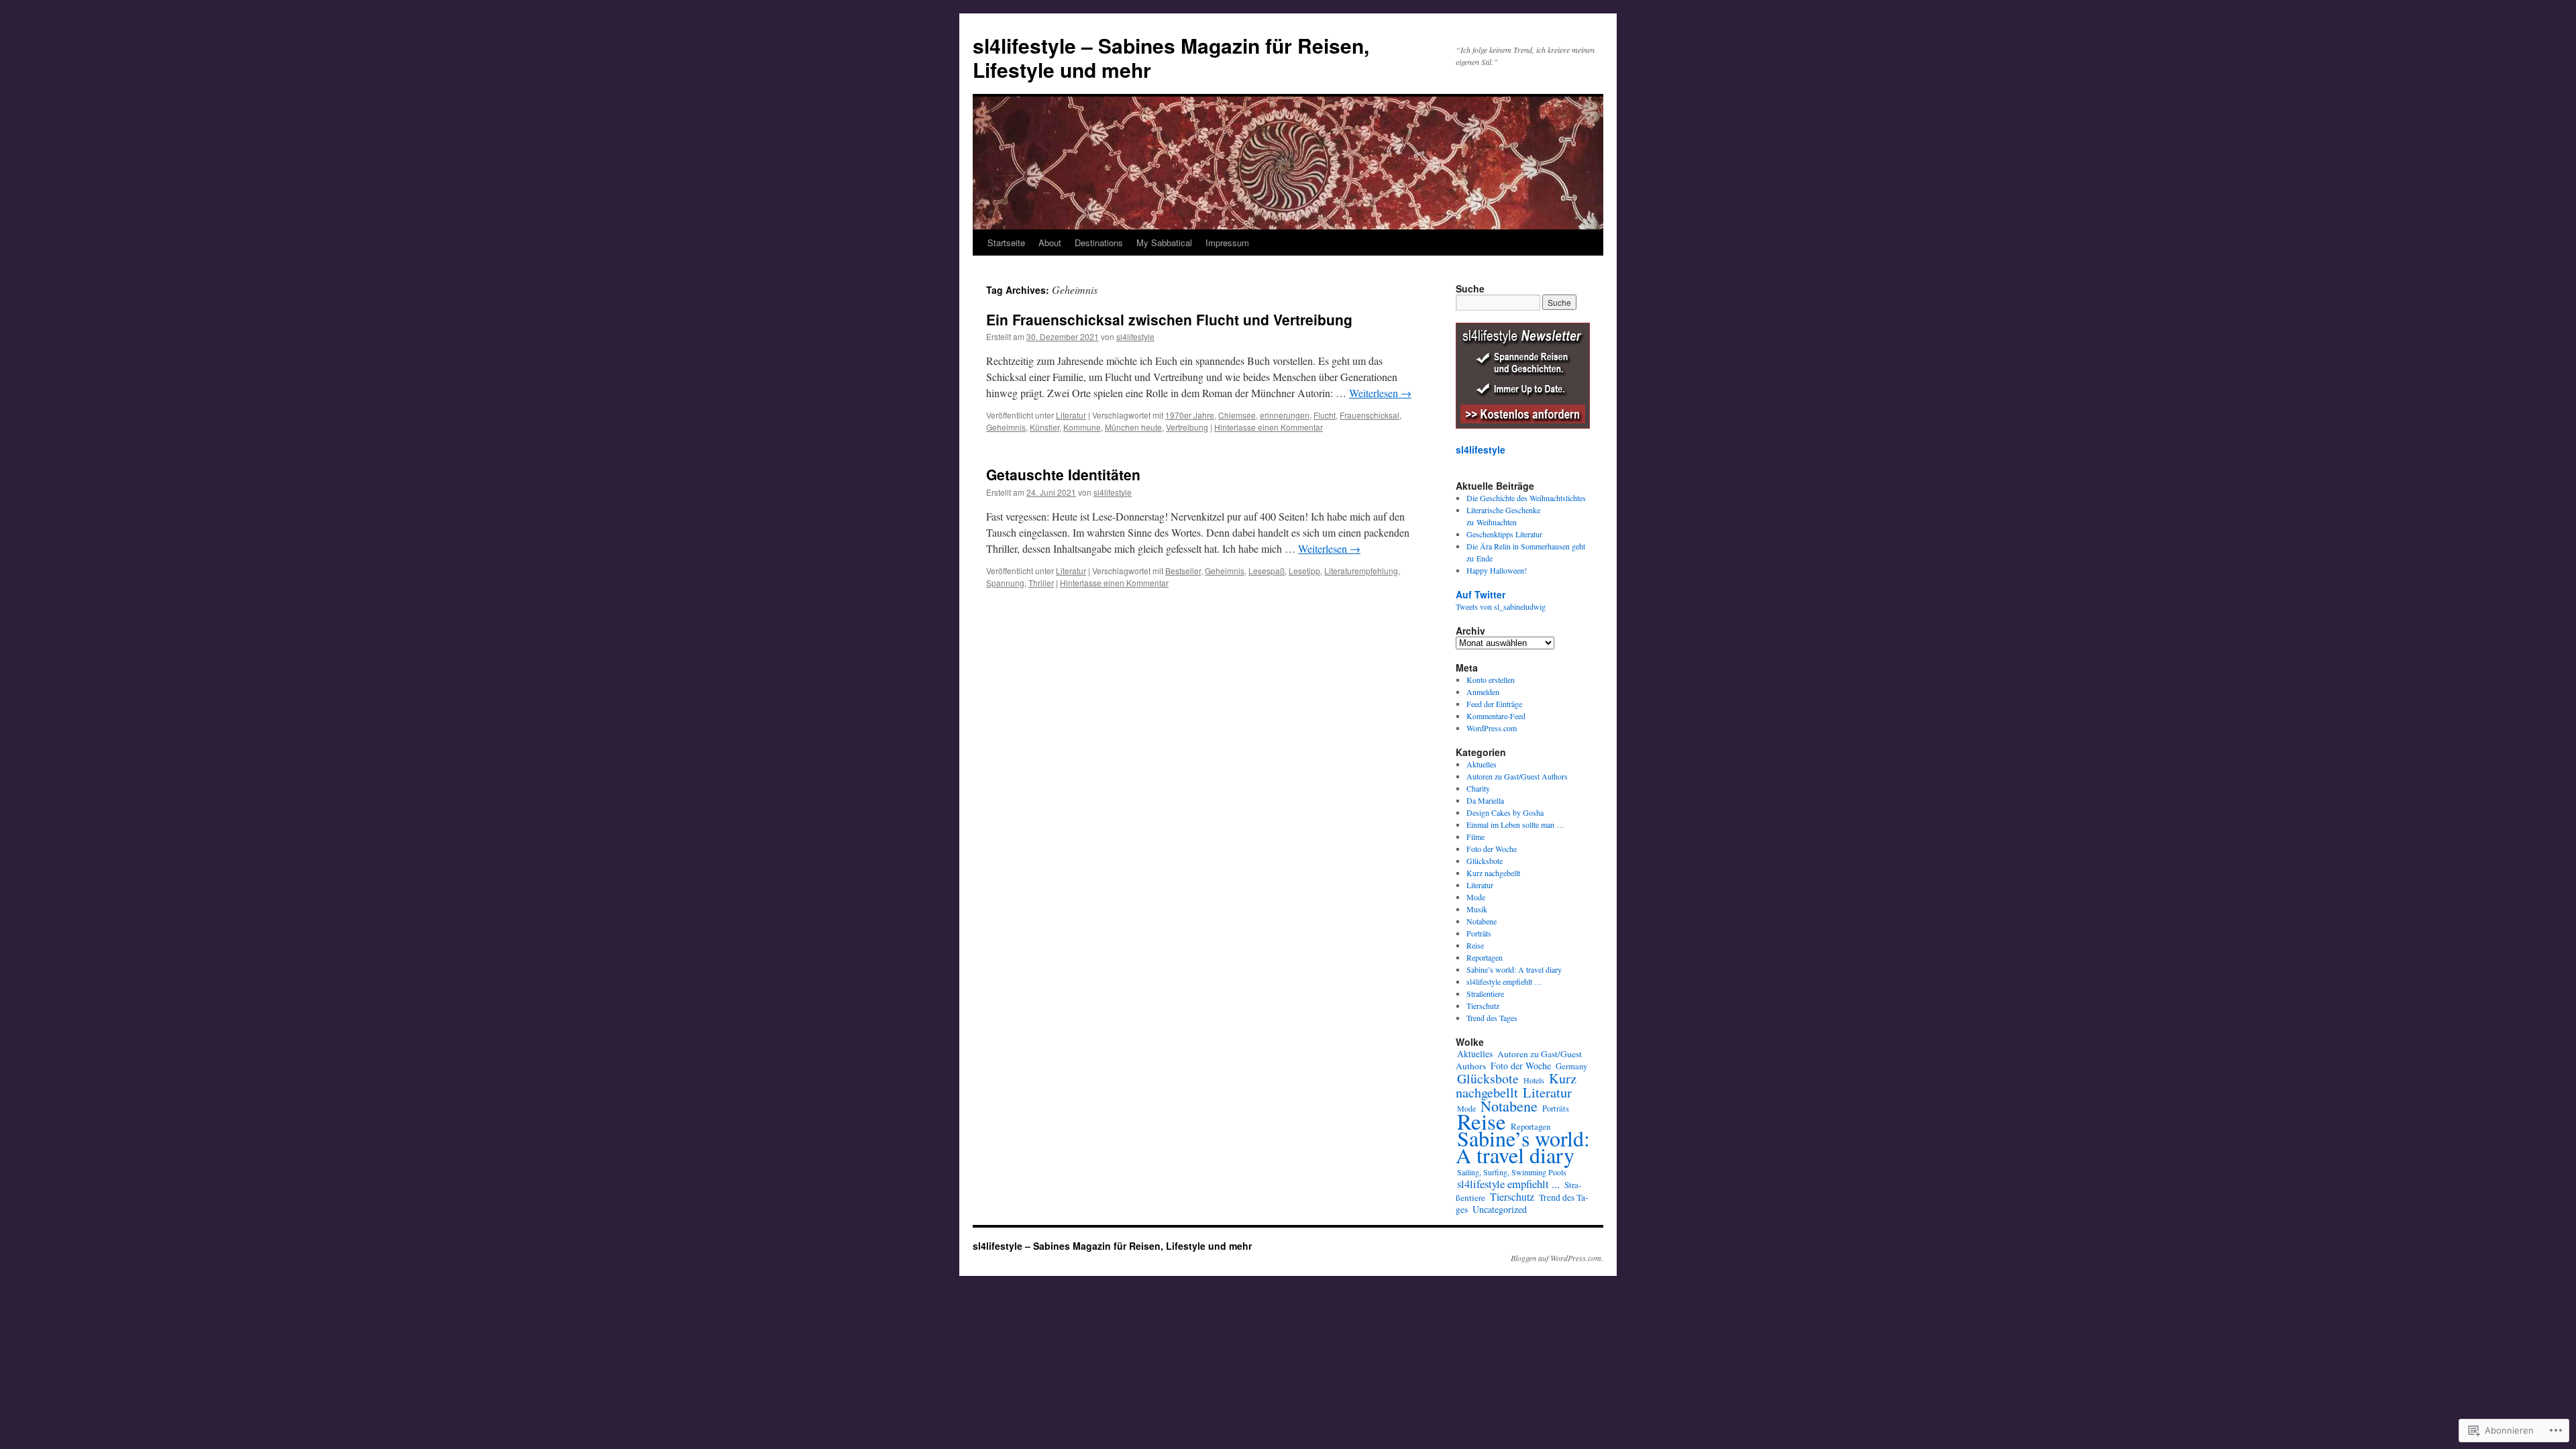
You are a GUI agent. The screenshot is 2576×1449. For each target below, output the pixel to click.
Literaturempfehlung (1361, 571)
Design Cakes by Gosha (1505, 812)
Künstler (1044, 427)
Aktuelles (1482, 764)
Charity (1478, 788)
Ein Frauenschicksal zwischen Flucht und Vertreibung (1169, 319)
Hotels (1534, 1080)
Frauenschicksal (1370, 415)
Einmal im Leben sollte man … (1515, 824)
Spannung (1005, 583)
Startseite (1006, 243)
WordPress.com (1492, 728)
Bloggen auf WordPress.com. (1557, 1258)
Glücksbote (1485, 861)
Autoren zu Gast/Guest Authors (1517, 776)
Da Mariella (1485, 800)
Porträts (1479, 933)
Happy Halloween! (1497, 570)
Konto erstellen (1491, 680)
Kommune (1082, 427)
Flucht (1325, 415)
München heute (1133, 427)
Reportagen (1485, 957)
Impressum (1227, 243)
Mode (1476, 897)
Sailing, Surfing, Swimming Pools (1512, 1172)
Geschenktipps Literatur (1504, 534)
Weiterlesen (1380, 393)
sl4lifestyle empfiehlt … (1504, 981)
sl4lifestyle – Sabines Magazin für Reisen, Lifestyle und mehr (1171, 57)
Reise (1475, 945)
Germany (1571, 1066)
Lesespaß (1267, 571)
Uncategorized (1500, 1209)
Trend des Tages (1492, 1018)
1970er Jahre (1190, 415)
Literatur (1071, 415)
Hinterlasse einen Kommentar (1269, 427)
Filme (1475, 837)
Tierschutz (1483, 1006)
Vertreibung (1187, 427)
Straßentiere (1485, 994)
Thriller (1041, 583)
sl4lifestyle (1135, 336)
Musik (1477, 909)
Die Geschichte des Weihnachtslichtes (1526, 498)
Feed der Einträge (1494, 704)
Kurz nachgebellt (1493, 873)
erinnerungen (1285, 415)
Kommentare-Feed (1496, 716)
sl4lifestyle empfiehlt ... (1508, 1184)
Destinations (1099, 243)
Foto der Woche (1492, 849)
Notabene (1482, 921)
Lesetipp (1304, 571)
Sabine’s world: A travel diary (1514, 969)
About (1050, 243)
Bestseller (1183, 571)
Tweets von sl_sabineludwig (1501, 606)
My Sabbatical (1164, 243)
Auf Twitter (1481, 594)
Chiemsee (1237, 415)
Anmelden (1483, 692)
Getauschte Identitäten (1063, 474)
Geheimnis (1006, 427)
